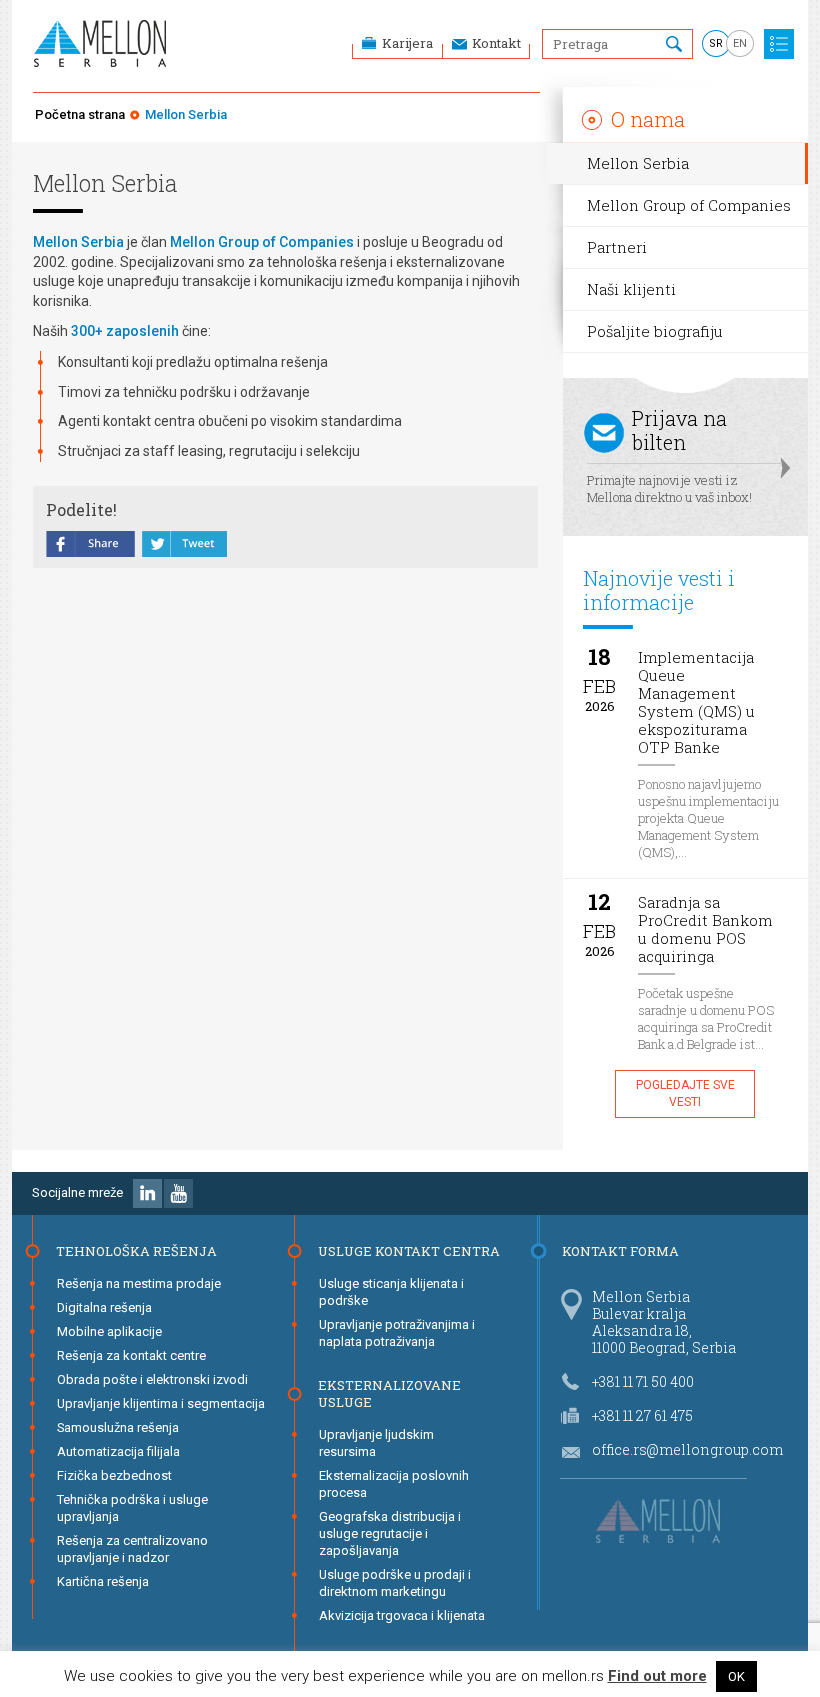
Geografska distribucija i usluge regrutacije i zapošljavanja (390, 1533)
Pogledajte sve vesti (685, 1093)
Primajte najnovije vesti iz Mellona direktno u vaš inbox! (669, 455)
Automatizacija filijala (118, 1451)
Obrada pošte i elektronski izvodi (152, 1379)
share (91, 546)
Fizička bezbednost (114, 1475)
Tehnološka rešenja (136, 1251)
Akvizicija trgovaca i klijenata (402, 1615)
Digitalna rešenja (104, 1307)
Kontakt (496, 43)
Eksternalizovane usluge (389, 1393)
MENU (779, 44)
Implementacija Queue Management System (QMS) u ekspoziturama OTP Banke (696, 702)
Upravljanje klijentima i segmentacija (161, 1403)
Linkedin (147, 1193)
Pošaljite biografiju (655, 331)
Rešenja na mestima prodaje (139, 1283)
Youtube (178, 1193)
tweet (184, 546)
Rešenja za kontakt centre (131, 1355)
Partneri (617, 247)
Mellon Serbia (638, 163)
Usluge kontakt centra (409, 1251)
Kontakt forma (620, 1251)
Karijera (407, 43)
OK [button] (736, 1676)
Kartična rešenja (103, 1581)
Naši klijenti (631, 289)
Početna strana (80, 114)
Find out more (657, 1676)
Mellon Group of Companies (689, 205)
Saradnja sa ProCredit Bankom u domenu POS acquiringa (705, 929)
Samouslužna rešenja (118, 1427)
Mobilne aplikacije (109, 1331)
